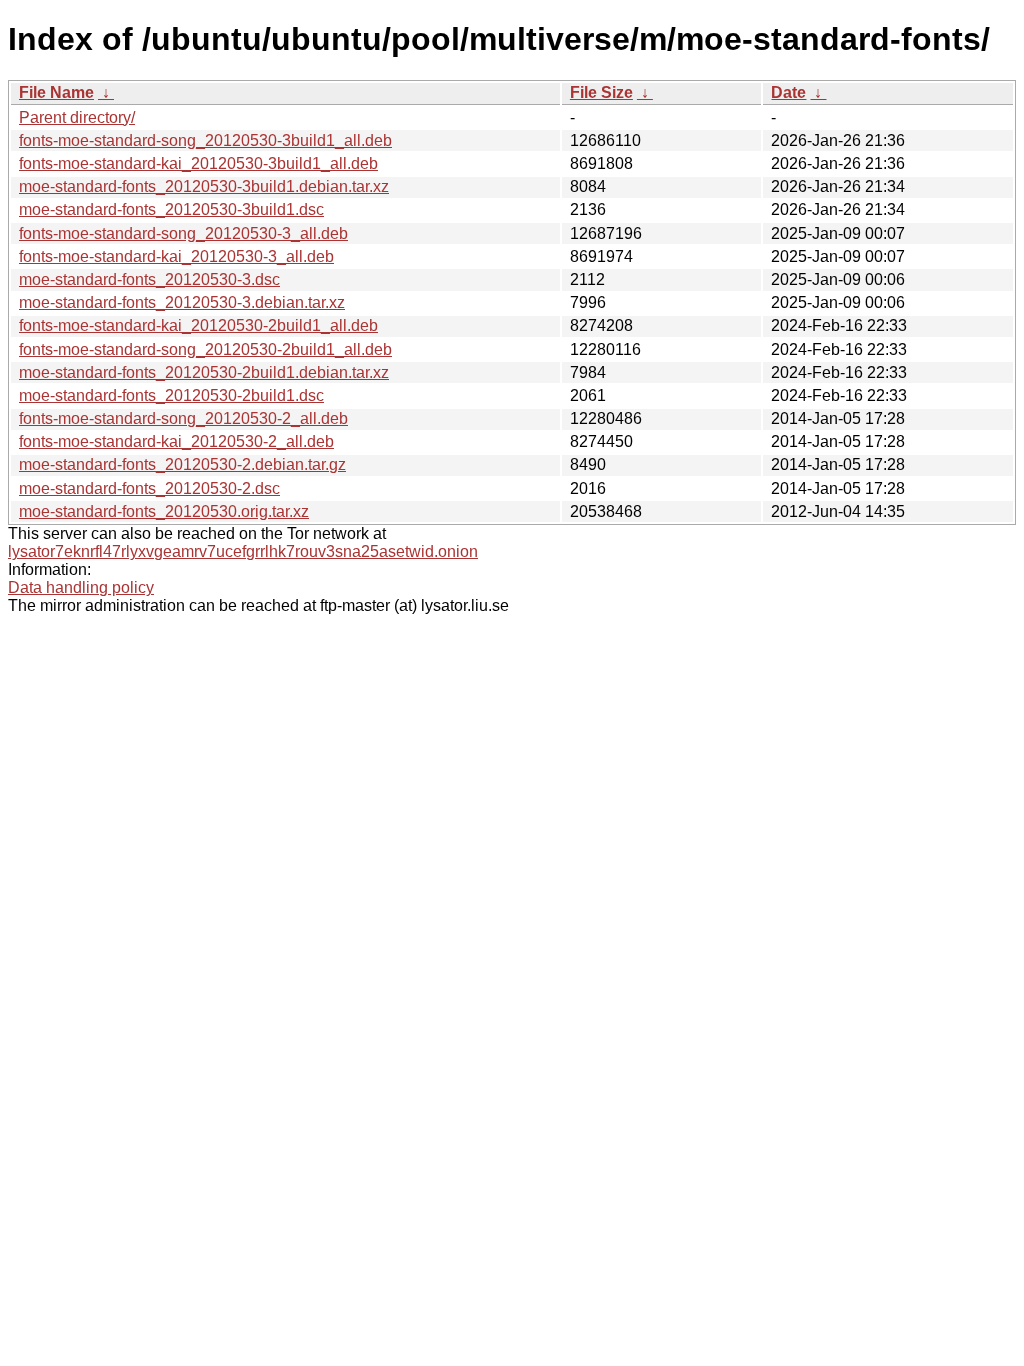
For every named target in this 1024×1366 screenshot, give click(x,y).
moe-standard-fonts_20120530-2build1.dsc (171, 395)
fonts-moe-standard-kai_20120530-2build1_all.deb (198, 325)
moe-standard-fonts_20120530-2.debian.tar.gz (182, 464)
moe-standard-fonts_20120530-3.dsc (149, 279)
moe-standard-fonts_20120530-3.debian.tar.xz (182, 302)
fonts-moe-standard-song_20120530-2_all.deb (183, 418)
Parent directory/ (77, 117)
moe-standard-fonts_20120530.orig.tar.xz (164, 511)
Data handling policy (81, 587)
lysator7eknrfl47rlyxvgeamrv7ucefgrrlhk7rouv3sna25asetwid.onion (243, 551)
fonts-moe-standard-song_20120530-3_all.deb (183, 233)
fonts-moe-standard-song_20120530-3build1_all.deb (205, 140)
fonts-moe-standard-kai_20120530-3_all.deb (176, 256)
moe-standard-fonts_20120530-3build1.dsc (171, 209)
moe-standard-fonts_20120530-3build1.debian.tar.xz (204, 186)
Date (788, 92)
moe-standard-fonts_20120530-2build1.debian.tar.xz (204, 372)
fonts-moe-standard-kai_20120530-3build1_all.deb (198, 163)
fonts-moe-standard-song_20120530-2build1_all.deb (205, 349)
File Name (56, 92)
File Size (601, 92)
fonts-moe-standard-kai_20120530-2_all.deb (176, 441)
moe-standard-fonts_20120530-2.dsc (149, 488)
